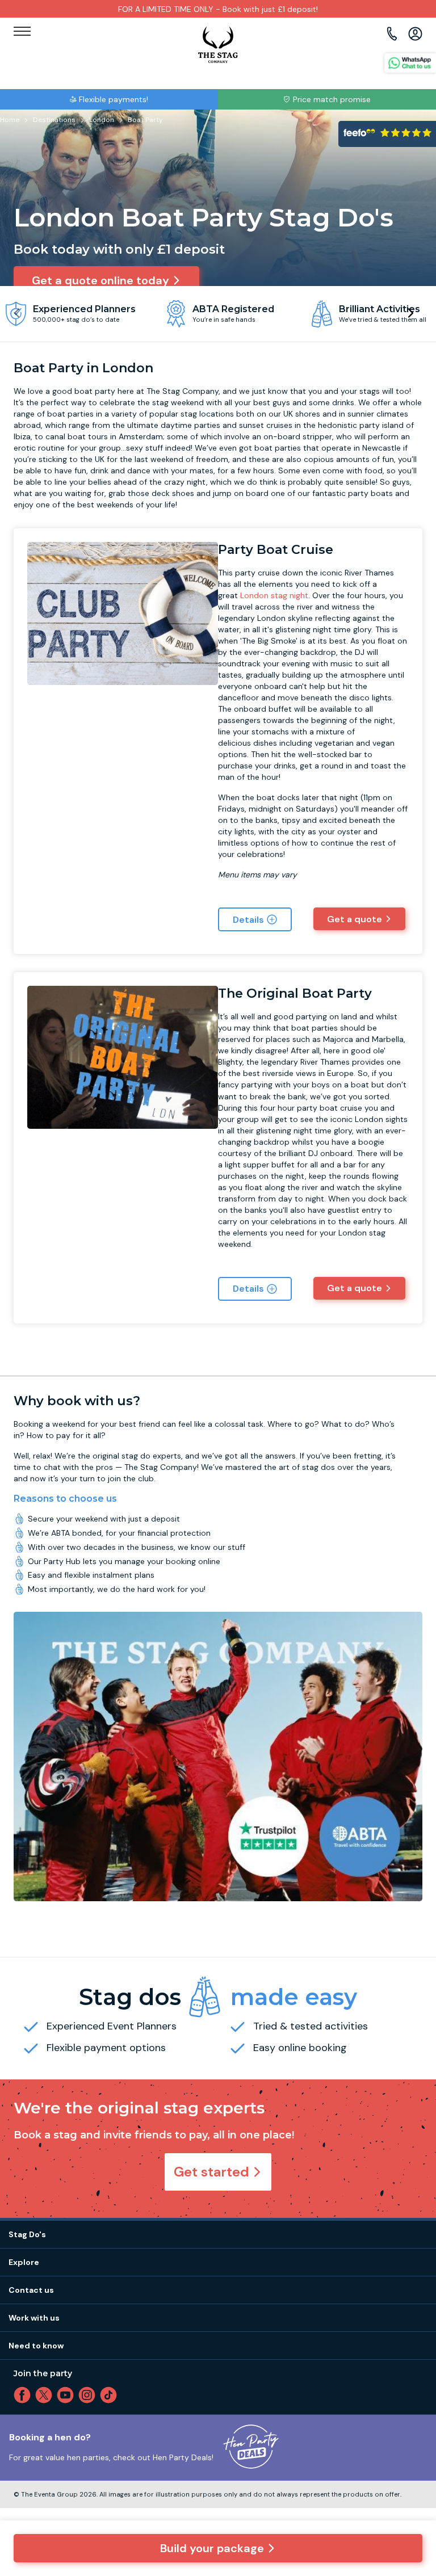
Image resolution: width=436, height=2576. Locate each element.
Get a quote (355, 919)
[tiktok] (111, 2395)
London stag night (274, 595)
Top (412, 2470)
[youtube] (68, 2395)
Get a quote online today (100, 280)
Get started (211, 2172)
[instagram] (89, 2395)
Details (248, 920)
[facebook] (24, 2395)
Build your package (212, 2548)
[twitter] (46, 2395)
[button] (410, 313)
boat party (95, 391)
